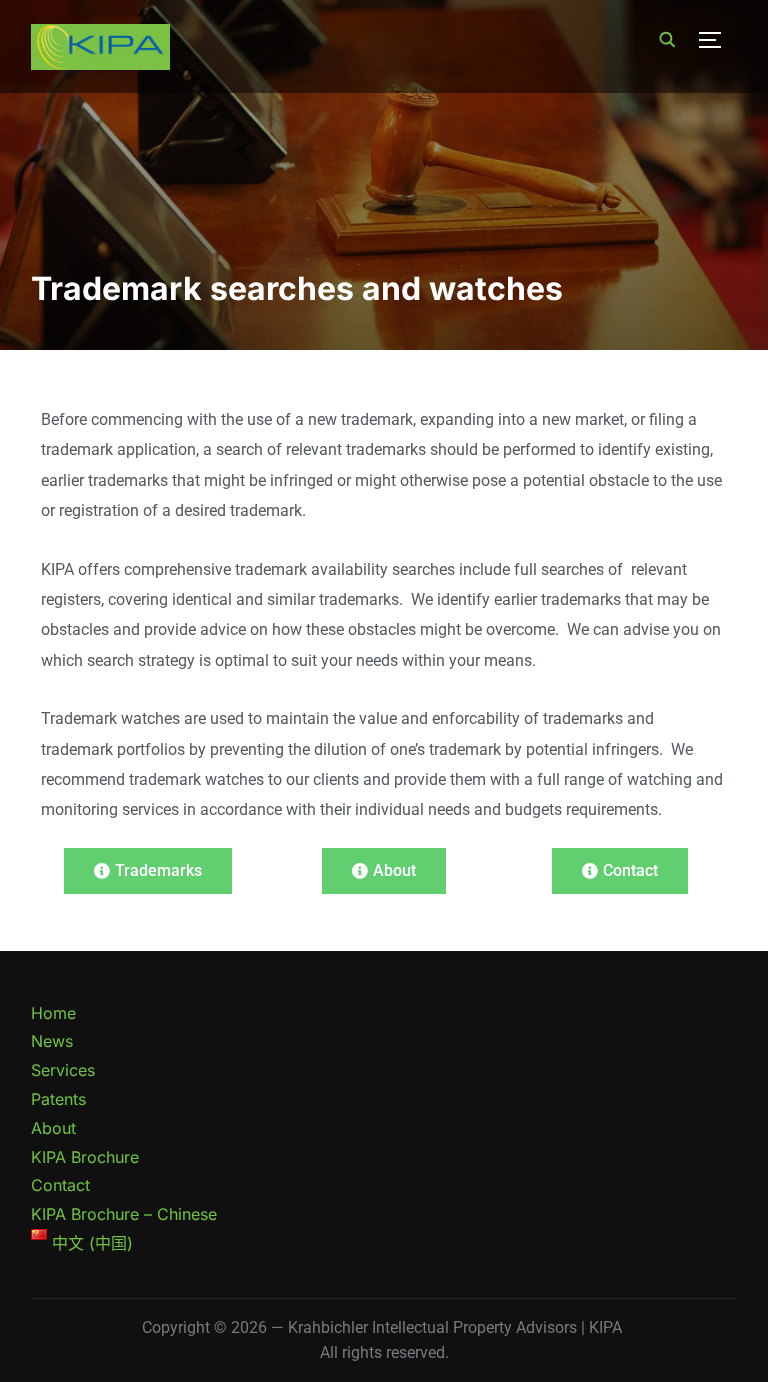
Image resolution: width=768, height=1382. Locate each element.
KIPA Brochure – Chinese (124, 1214)
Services (63, 1070)
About (53, 1128)
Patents (58, 1099)
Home (53, 1013)
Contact (60, 1185)
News (52, 1041)
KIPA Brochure (85, 1157)
